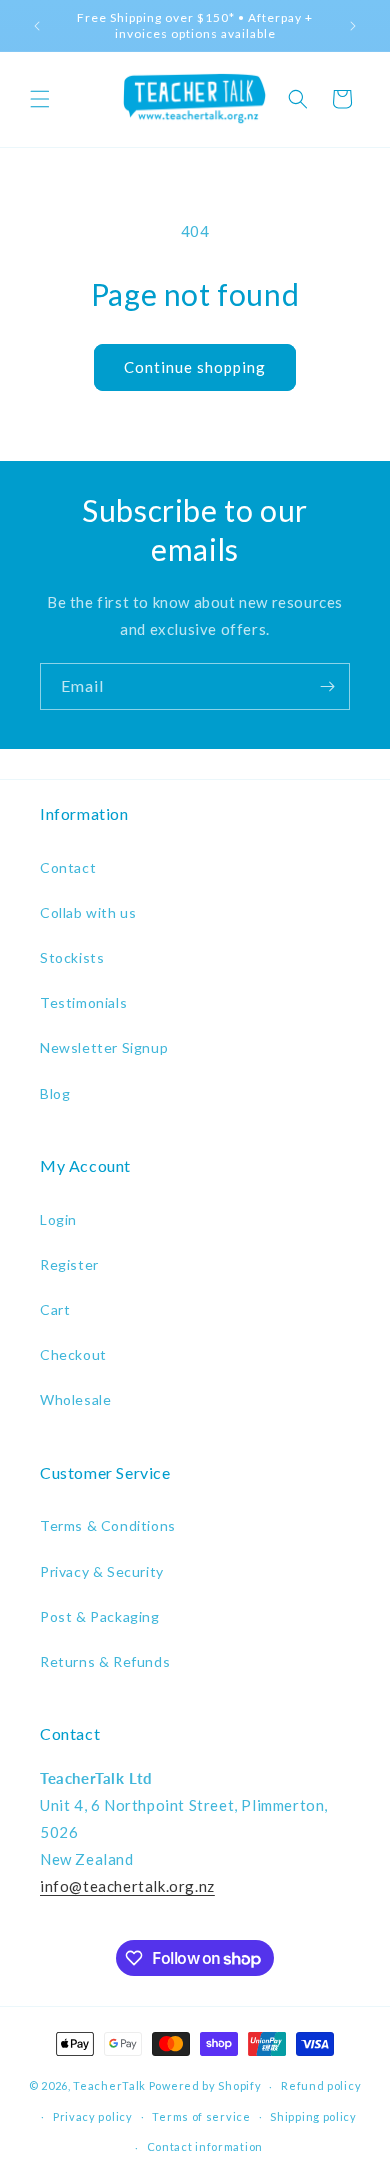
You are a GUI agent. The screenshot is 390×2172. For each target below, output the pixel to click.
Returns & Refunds (105, 1661)
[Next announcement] (353, 26)
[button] (40, 99)
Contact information (205, 2146)
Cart (55, 1309)
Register (69, 1264)
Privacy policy (93, 2116)
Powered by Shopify (205, 2085)
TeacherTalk (109, 2085)
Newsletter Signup (104, 1047)
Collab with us (88, 912)
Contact (68, 867)
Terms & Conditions (108, 1525)
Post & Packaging (100, 1616)
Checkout (73, 1354)
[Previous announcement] (37, 26)
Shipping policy (313, 2116)
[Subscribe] (327, 686)
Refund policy (321, 2085)
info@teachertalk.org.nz (127, 1886)
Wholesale (75, 1399)
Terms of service (201, 2116)
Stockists (72, 957)
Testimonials (83, 1002)
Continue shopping (195, 367)
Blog (55, 1093)
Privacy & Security (102, 1571)
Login (58, 1219)
